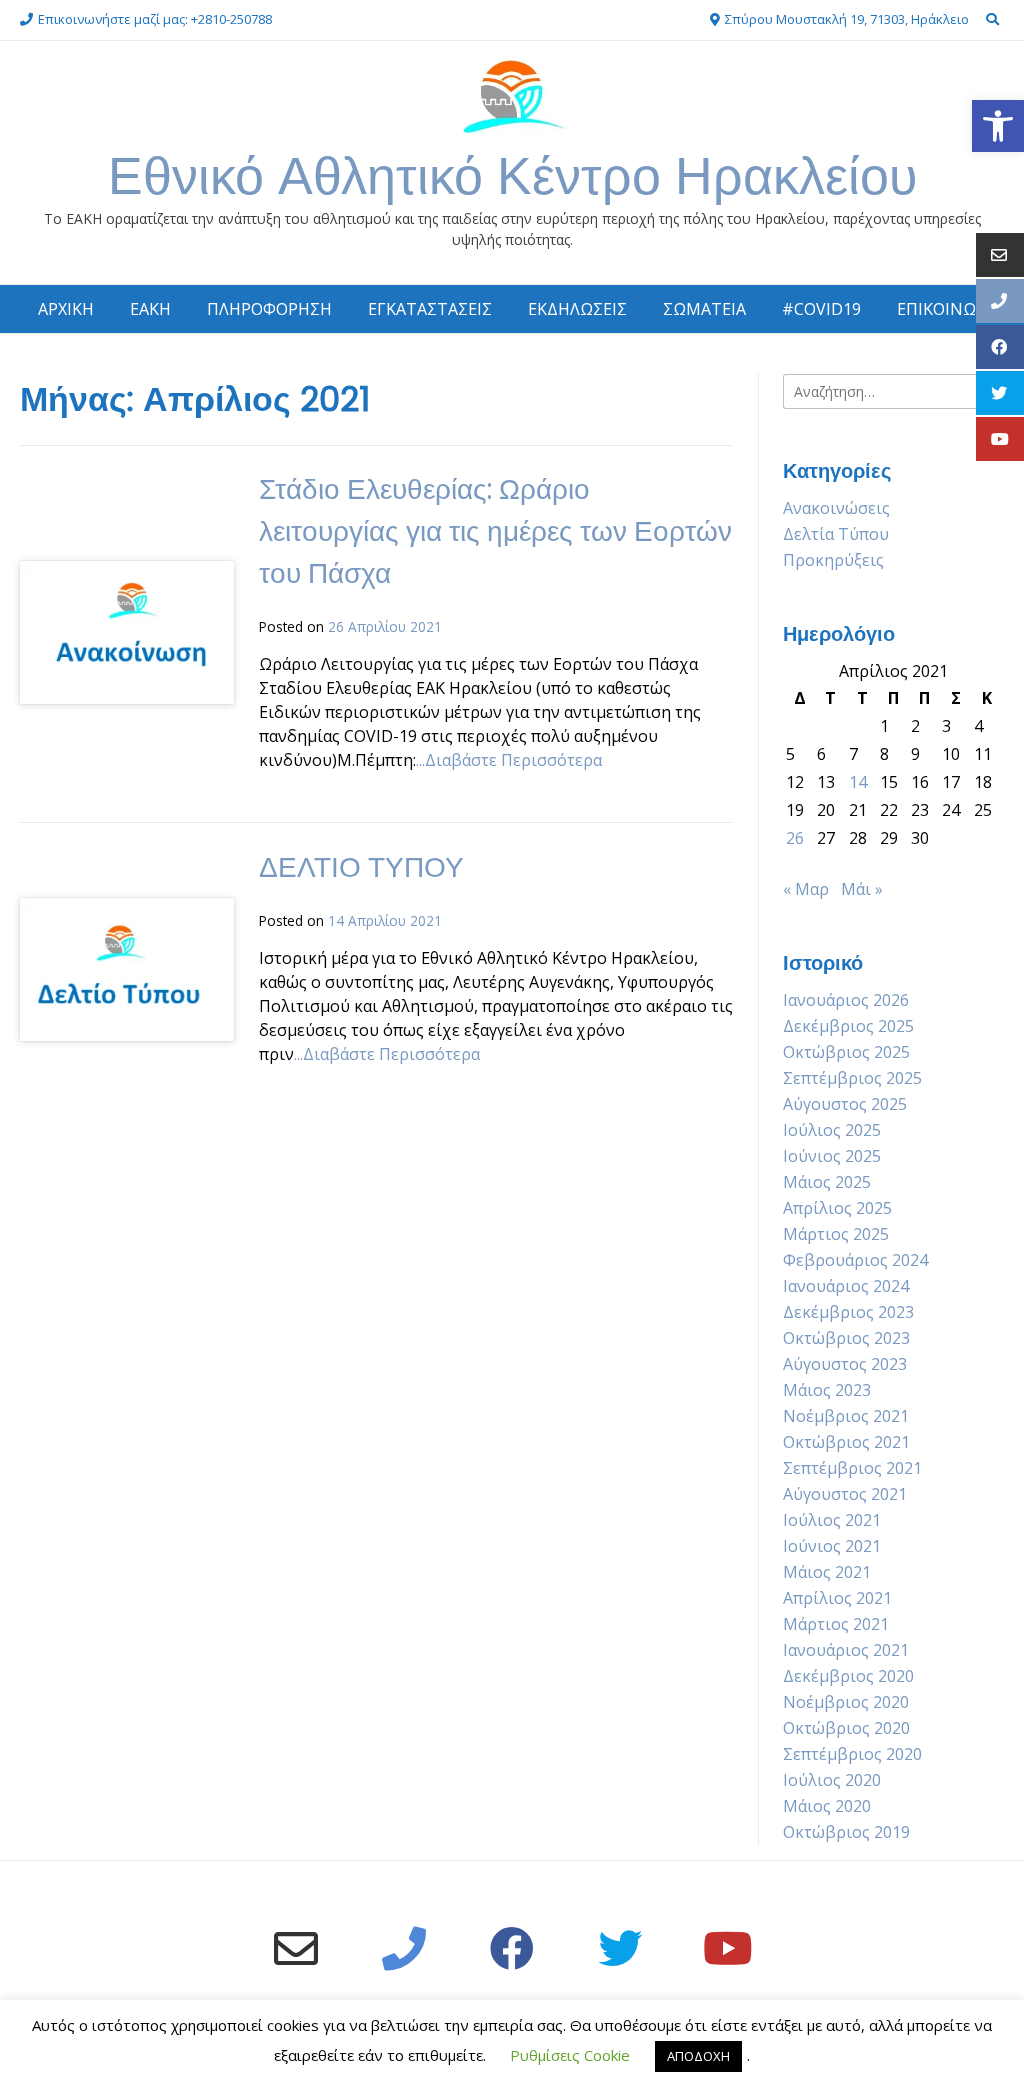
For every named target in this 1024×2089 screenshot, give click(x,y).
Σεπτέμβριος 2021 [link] (852, 1468)
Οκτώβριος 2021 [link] (846, 1442)
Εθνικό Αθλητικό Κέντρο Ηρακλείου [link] (512, 175)
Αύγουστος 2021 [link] (845, 1494)
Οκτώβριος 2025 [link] (846, 1052)
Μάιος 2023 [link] (827, 1390)
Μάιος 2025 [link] (827, 1182)
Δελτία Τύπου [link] (836, 534)
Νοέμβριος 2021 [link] (846, 1416)
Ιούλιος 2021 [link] (832, 1520)
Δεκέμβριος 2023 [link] (848, 1312)
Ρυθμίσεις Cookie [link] (570, 2055)
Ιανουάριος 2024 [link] (846, 1286)
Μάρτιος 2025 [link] (836, 1234)
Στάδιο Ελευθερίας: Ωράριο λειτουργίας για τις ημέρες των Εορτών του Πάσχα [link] (495, 531)
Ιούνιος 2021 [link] (832, 1546)
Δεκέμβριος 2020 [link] (848, 1676)
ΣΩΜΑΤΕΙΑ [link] (704, 309)
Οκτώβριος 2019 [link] (846, 1832)
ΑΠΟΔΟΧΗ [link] (698, 2056)
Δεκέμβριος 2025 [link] (848, 1026)
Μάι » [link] (862, 889)
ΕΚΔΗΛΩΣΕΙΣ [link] (577, 309)
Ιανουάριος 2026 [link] (846, 1000)
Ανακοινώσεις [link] (836, 508)
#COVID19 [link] (821, 309)
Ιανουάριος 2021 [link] (846, 1650)
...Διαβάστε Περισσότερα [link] (509, 760)
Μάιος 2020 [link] (827, 1806)
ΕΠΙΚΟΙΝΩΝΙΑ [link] (950, 309)
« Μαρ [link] (806, 889)
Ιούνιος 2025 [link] (832, 1156)
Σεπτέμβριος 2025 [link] (852, 1078)
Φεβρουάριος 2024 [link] (855, 1260)
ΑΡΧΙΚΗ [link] (66, 309)
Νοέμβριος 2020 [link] (846, 1702)
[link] (998, 126)
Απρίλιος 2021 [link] (837, 1598)
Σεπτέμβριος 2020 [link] (852, 1754)
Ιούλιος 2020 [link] (832, 1780)
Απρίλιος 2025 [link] (837, 1208)
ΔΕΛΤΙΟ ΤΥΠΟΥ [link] (361, 867)
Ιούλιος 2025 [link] (832, 1130)
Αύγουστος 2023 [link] (845, 1364)
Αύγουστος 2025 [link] (845, 1104)
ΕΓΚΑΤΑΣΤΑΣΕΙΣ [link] (430, 309)
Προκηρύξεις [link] (833, 560)
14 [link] (858, 782)
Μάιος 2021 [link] (827, 1572)
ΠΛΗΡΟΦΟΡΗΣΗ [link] (269, 309)
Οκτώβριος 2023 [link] (846, 1338)
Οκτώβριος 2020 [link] (846, 1728)
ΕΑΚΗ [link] (150, 309)
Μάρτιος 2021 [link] (836, 1624)
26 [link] (795, 838)
